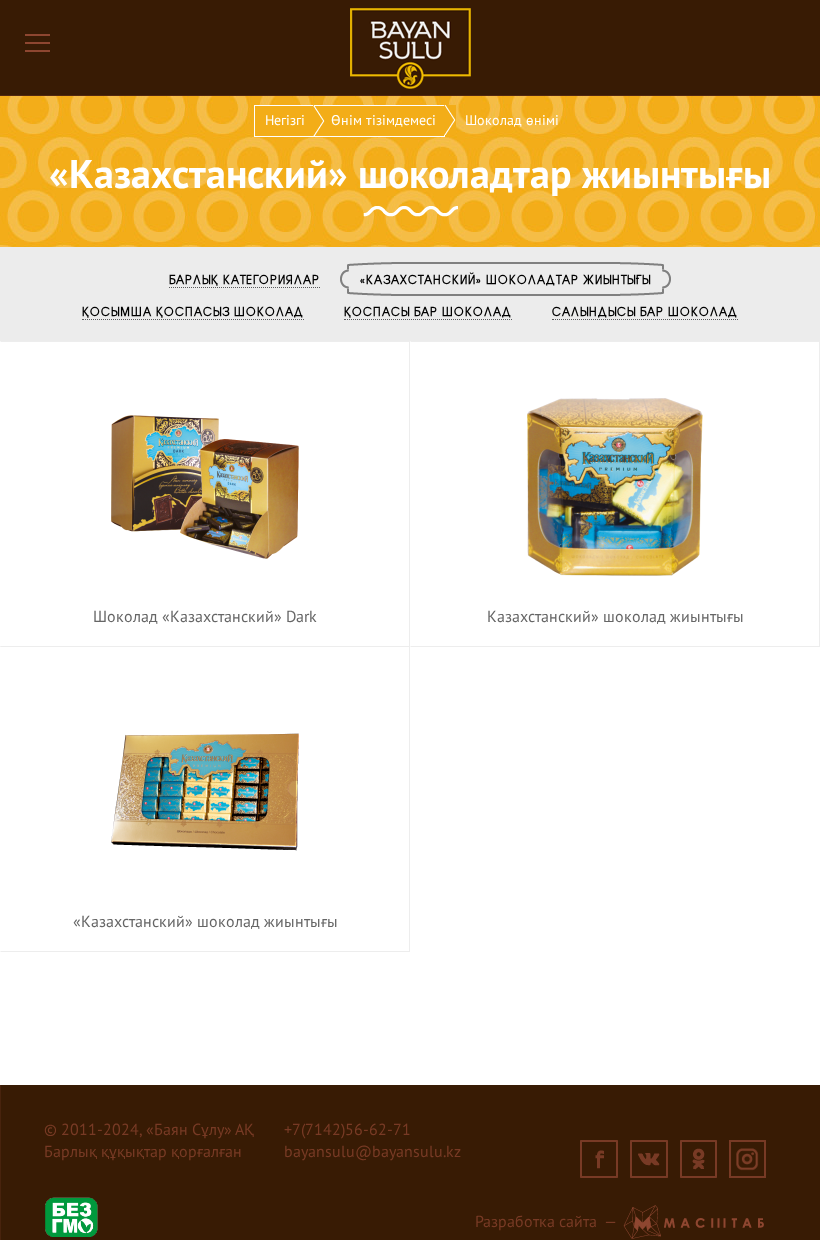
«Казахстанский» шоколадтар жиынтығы (505, 279)
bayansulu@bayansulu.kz (372, 1153)
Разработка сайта (536, 1223)
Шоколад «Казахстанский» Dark (205, 618)
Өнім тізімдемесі (383, 121)
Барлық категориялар (244, 279)
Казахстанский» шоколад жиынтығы (615, 618)
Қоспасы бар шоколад (428, 311)
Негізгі (285, 121)
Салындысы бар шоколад (645, 311)
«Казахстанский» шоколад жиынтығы (205, 923)
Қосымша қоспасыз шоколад (193, 311)
